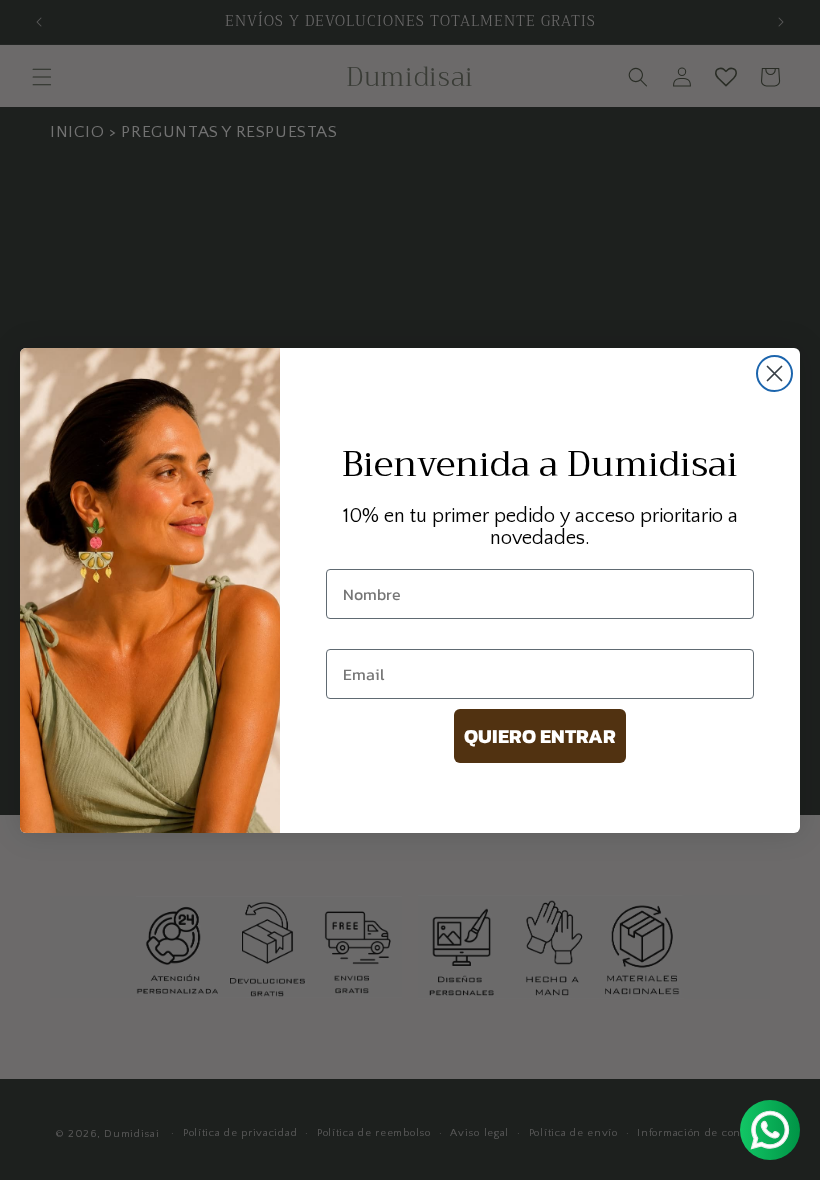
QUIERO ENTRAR (540, 736)
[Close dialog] (774, 373)
